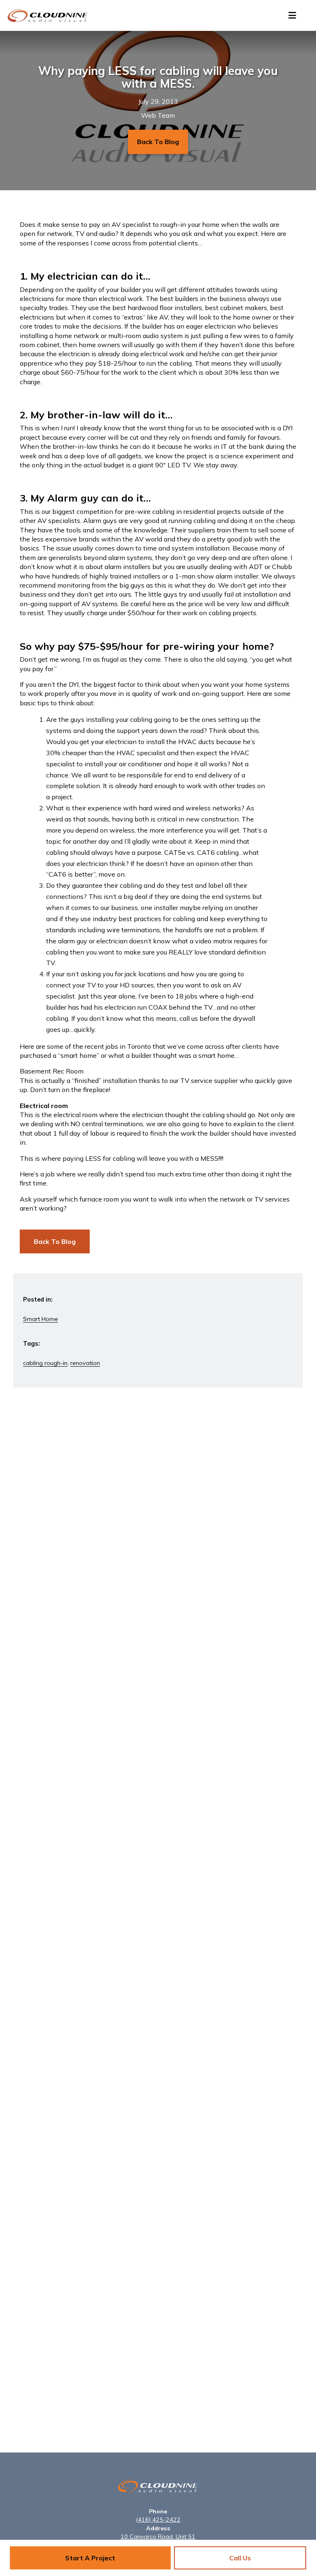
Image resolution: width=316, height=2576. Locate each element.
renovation (85, 1363)
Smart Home (41, 1319)
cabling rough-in (45, 1363)
